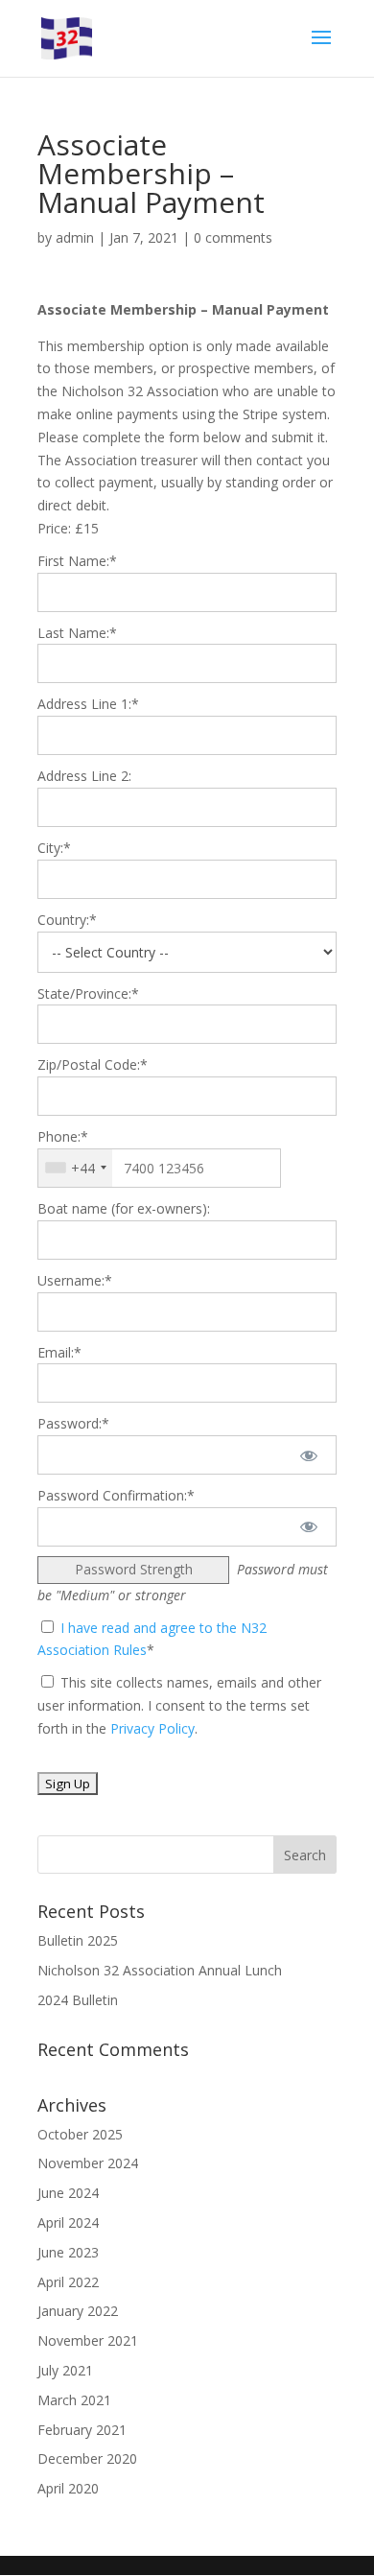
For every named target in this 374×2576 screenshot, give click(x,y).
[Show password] (309, 1455)
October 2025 (80, 2134)
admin (75, 237)
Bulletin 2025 (78, 1940)
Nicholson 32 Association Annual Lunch (160, 1970)
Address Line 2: (84, 776)
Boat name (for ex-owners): (124, 1208)
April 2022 (68, 2282)
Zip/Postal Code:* (93, 1064)
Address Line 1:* (88, 704)
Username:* (75, 1280)
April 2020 (68, 2488)
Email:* (59, 1352)
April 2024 (68, 2222)
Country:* (67, 920)
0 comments (233, 237)
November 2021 (88, 2340)
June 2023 (68, 2252)
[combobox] (75, 1168)
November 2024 (88, 2163)
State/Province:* (88, 993)
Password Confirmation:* (116, 1495)
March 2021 (74, 2400)
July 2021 (65, 2370)
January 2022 (78, 2311)
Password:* (73, 1423)
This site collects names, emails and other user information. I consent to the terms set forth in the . (179, 1705)
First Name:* (77, 561)
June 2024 (68, 2193)
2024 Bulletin (78, 2000)
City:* (54, 848)
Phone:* (63, 1136)
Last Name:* (77, 633)
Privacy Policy (152, 1728)
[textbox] (159, 1168)
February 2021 (82, 2430)
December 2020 (87, 2458)
